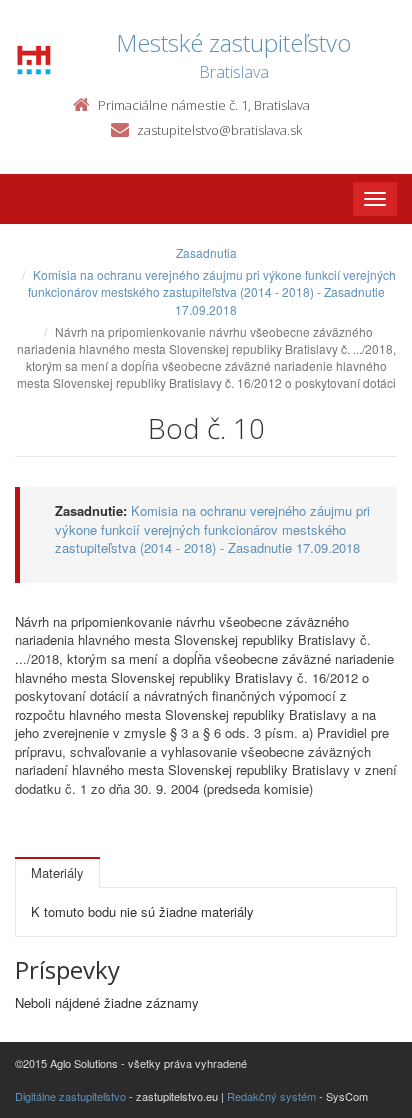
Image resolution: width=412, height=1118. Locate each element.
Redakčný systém (271, 1096)
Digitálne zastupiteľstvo (70, 1096)
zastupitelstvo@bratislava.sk (219, 130)
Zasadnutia (206, 252)
